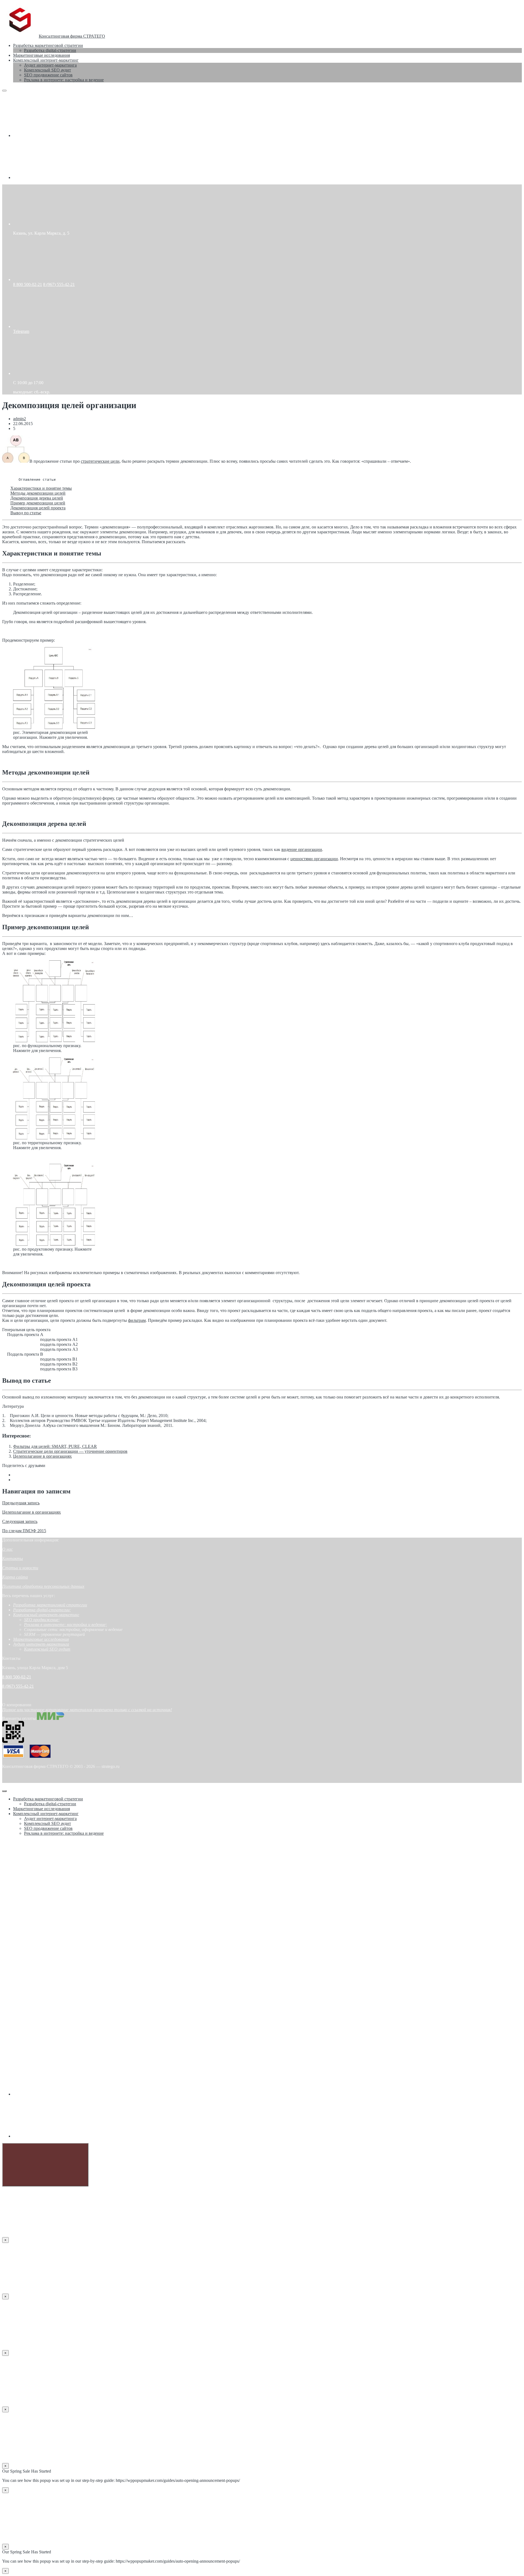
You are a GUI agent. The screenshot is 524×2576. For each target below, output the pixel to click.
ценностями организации (314, 859)
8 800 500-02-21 (28, 284)
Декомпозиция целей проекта (38, 508)
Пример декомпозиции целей (38, 503)
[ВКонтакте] (54, 135)
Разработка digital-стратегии (41, 1610)
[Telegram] (54, 177)
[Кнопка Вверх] (45, 2165)
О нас (8, 1549)
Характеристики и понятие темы (41, 488)
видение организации (302, 849)
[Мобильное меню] (4, 91)
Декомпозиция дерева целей (37, 498)
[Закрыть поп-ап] (4, 1791)
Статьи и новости (20, 1568)
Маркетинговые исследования (41, 1639)
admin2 (20, 419)
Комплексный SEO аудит (47, 1649)
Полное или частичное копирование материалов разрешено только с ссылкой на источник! (87, 1710)
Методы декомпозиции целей (38, 493)
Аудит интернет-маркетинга (41, 1644)
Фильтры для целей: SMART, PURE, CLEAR (55, 1446)
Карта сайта (15, 1577)
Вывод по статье (26, 513)
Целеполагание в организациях (42, 1456)
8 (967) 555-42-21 (59, 284)
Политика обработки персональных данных (43, 1586)
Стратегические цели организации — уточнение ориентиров (70, 1451)
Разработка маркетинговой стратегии (50, 1605)
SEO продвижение (41, 1620)
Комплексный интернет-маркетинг (46, 1615)
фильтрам (137, 1320)
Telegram (21, 331)
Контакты (13, 1559)
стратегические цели (100, 461)
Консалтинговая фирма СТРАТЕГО (72, 36)
